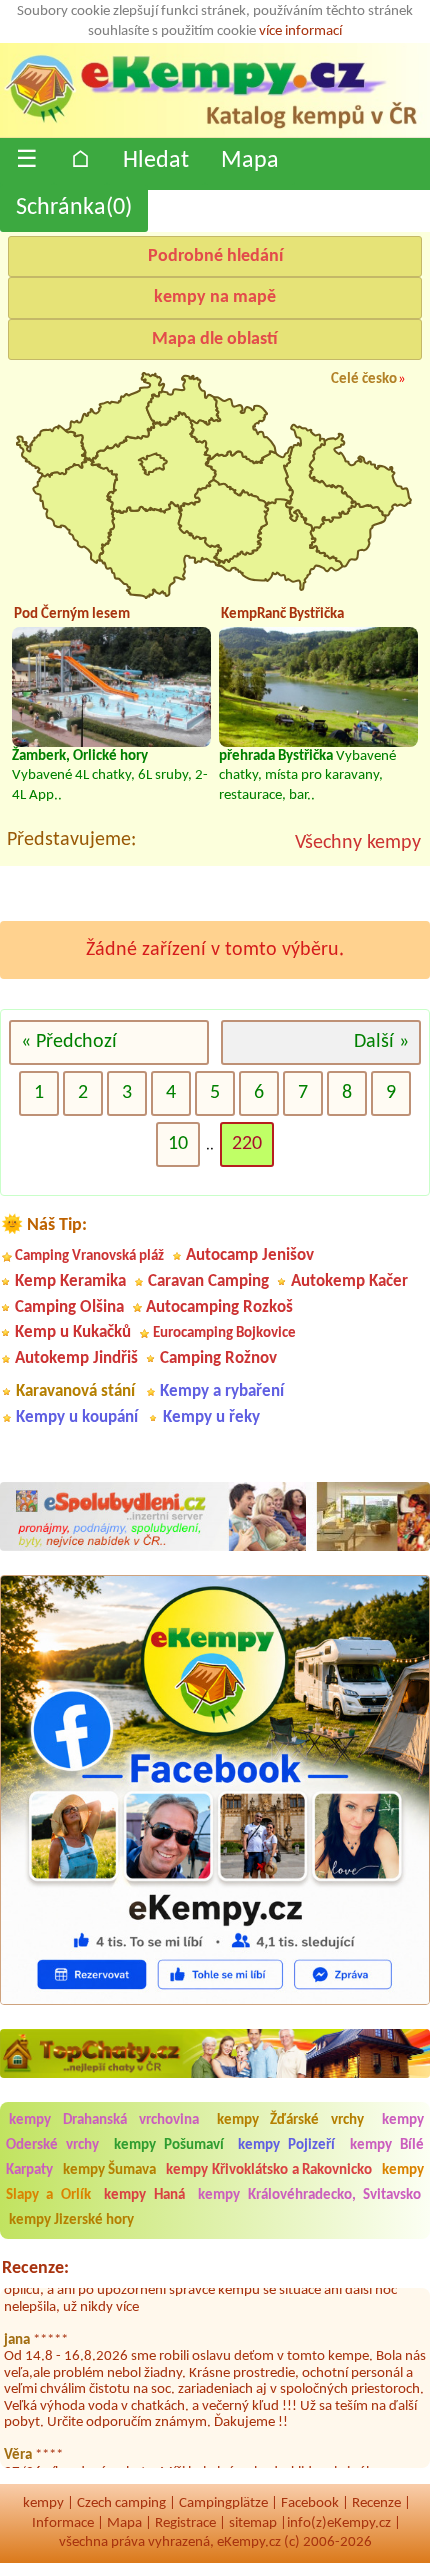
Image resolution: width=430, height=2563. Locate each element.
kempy (43, 2503)
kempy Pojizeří (286, 2145)
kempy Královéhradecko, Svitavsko (309, 2195)
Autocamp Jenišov (250, 1255)
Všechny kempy (358, 843)
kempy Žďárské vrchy (291, 2120)
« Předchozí (69, 1042)
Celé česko (364, 379)
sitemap (253, 2523)
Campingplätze (223, 2503)
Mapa (250, 161)
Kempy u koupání (77, 1417)
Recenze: (35, 2268)
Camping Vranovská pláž (89, 1256)
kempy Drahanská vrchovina (104, 2120)
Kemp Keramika (70, 1281)
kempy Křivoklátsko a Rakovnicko (269, 2170)
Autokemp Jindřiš (76, 1358)
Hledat (156, 161)
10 (178, 1144)
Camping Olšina (69, 1307)
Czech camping (121, 2503)
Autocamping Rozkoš (219, 1307)
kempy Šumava (110, 2170)
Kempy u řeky (211, 1417)
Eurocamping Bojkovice (224, 1333)
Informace (63, 2523)
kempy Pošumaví (169, 2145)
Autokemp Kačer (349, 1281)
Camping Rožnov (218, 1358)
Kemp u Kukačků (73, 1332)
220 (247, 1144)
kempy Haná (144, 2195)
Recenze (376, 2503)
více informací (300, 31)
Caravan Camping (208, 1281)
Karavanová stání (75, 1391)
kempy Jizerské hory (71, 2220)
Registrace (185, 2523)
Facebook (310, 2503)
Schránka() (74, 208)
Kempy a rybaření (222, 1391)
